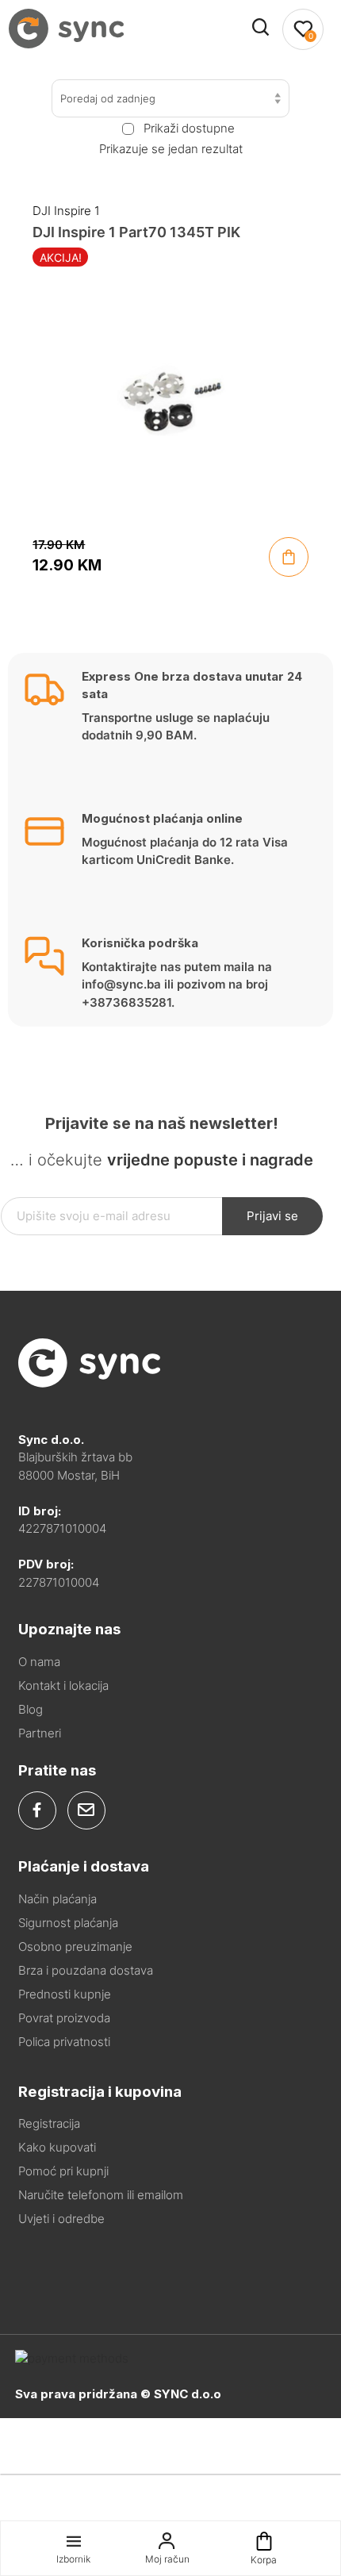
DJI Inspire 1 (66, 211)
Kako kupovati (57, 2147)
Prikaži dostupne (189, 129)
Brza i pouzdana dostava (86, 1970)
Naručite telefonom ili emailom (101, 2195)
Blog (31, 1709)
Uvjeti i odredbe (61, 2219)
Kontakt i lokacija (63, 1685)
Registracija (49, 2123)
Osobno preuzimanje (75, 1946)
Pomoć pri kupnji (63, 2171)
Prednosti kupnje (65, 1994)
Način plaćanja (57, 1899)
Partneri (40, 1733)
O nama (39, 1662)
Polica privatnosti (64, 2042)
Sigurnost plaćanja (68, 1923)
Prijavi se (272, 1216)
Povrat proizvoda (64, 2018)
